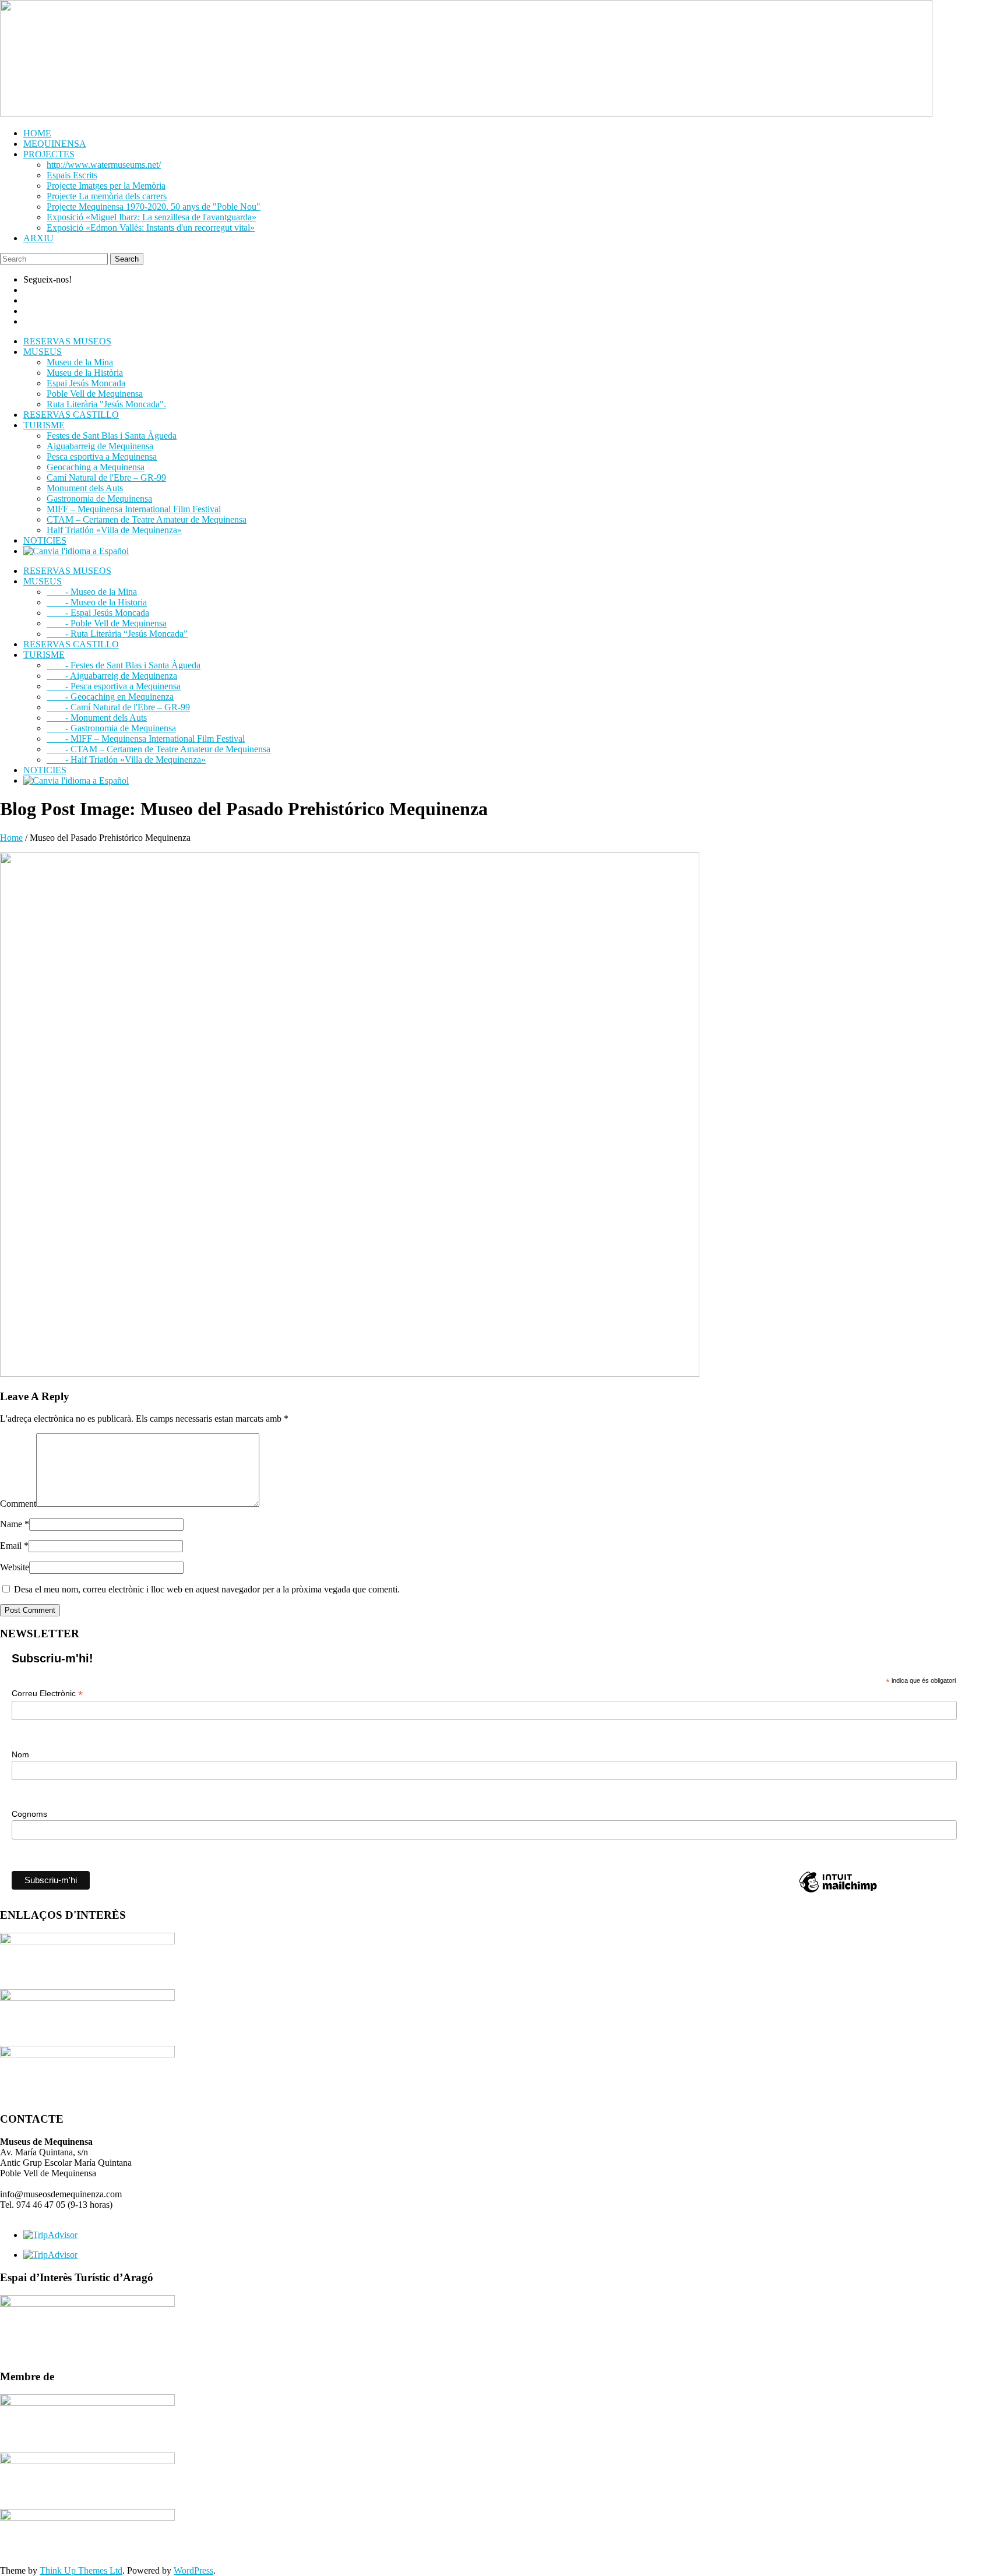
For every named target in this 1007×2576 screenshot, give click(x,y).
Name (15, 1524)
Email (14, 1546)
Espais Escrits (72, 175)
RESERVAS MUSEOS (67, 341)
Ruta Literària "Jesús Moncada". (106, 404)
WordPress (193, 2570)
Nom (20, 1754)
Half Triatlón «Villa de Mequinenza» (114, 530)
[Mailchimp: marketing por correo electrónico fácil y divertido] (838, 1892)
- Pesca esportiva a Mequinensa (114, 686)
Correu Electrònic (47, 1694)
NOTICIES (45, 540)
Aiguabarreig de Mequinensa (100, 446)
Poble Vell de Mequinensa (95, 394)
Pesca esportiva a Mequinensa (102, 457)
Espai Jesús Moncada (86, 383)
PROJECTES (49, 154)
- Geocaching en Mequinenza (110, 697)
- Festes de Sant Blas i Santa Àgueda (124, 665)
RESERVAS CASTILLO (71, 415)
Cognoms (29, 1814)
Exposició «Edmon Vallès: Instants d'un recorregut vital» (151, 228)
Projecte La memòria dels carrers (107, 196)
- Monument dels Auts (97, 718)
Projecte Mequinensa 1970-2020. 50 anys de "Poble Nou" (154, 207)
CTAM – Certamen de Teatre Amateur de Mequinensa (147, 519)
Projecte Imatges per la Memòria (106, 186)
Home (11, 838)
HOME (37, 133)
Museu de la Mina (80, 362)
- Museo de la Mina (92, 592)
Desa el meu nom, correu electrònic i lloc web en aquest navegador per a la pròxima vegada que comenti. (207, 1589)
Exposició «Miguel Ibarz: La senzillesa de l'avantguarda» (152, 217)
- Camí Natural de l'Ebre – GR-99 (118, 707)
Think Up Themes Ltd (81, 2570)
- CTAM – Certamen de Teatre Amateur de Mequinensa (159, 749)
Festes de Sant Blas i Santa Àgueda (112, 436)
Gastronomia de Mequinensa (99, 498)
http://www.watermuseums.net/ (104, 165)
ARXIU (38, 238)
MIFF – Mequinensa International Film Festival (134, 509)
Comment (18, 1504)
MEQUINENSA (55, 144)
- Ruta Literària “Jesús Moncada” (117, 634)
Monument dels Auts (85, 488)
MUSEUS (43, 352)
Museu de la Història (85, 373)
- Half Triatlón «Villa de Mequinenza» (126, 760)
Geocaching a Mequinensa (96, 467)
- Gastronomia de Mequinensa (111, 728)
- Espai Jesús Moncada (98, 613)
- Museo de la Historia (97, 602)
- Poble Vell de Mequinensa (107, 623)
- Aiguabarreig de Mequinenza (112, 676)
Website (15, 1567)
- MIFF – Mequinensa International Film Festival (146, 739)
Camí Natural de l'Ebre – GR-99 (106, 478)
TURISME (44, 425)
